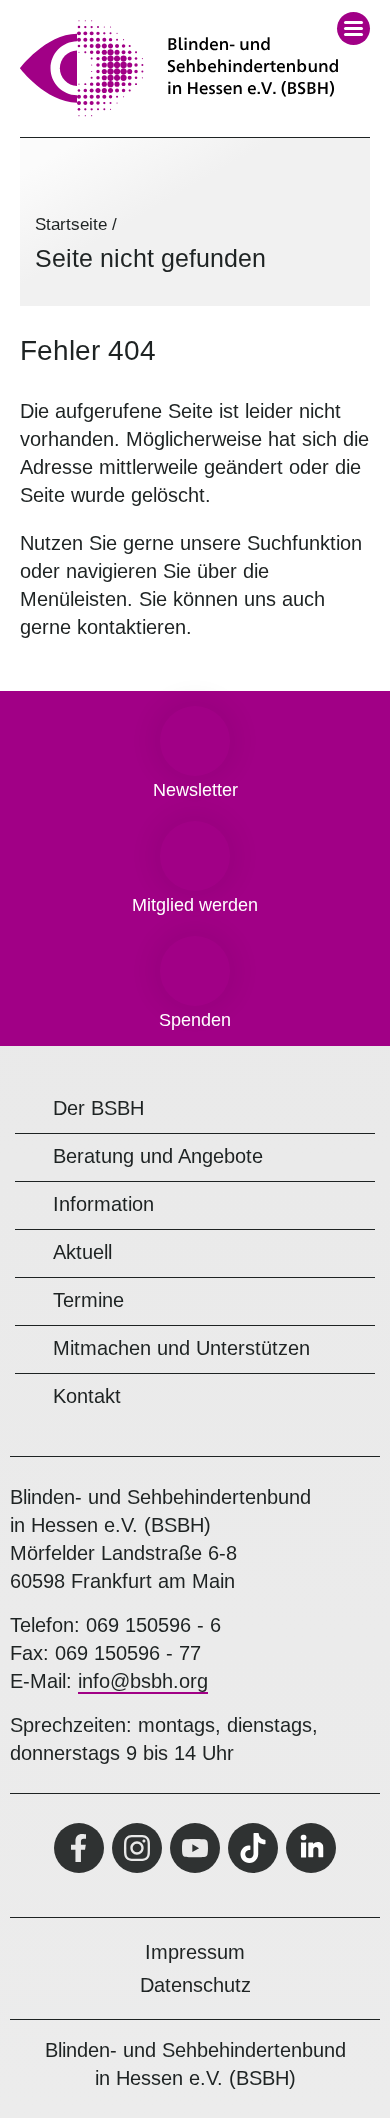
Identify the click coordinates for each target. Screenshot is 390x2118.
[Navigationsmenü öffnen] (353, 28)
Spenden (195, 1020)
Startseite (71, 224)
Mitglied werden (195, 905)
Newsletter (195, 790)
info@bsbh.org (143, 1681)
